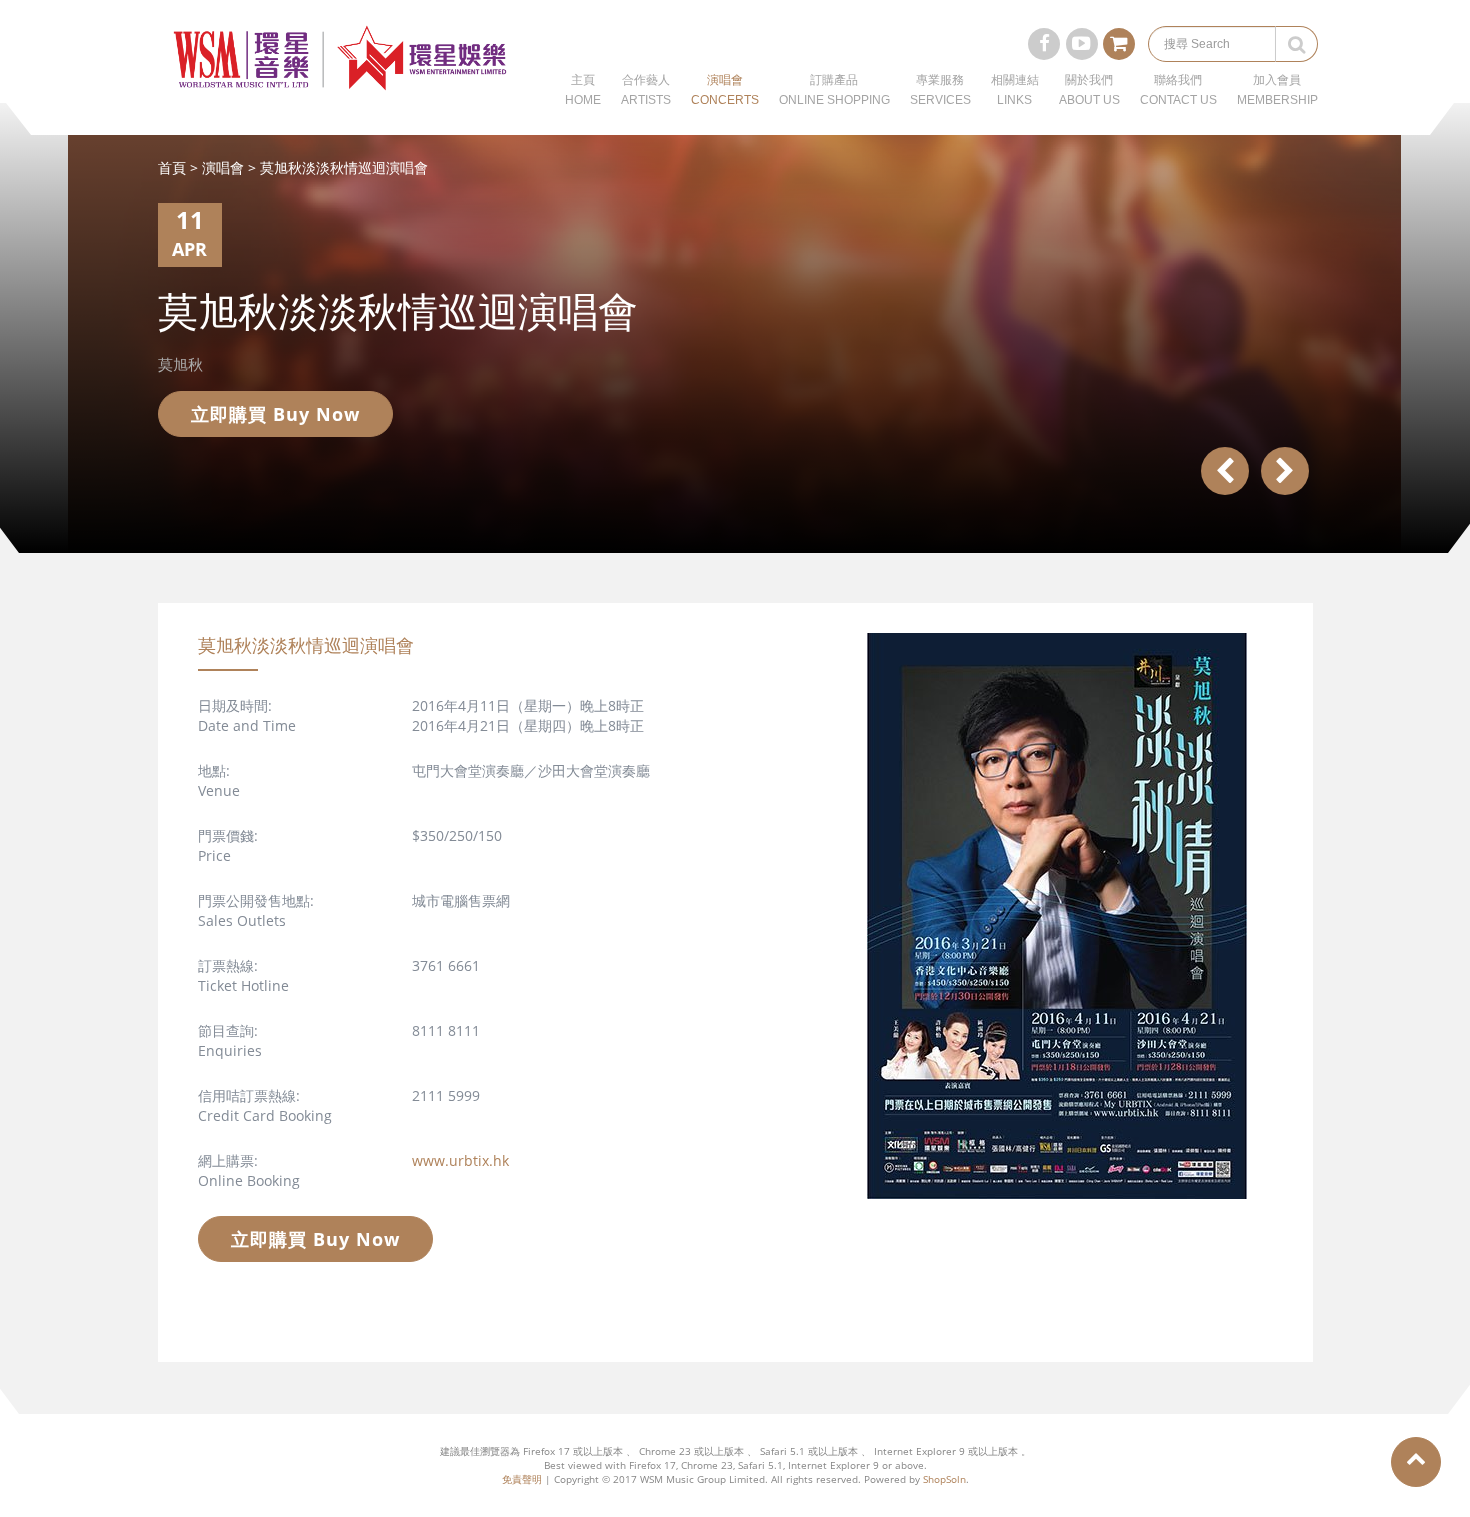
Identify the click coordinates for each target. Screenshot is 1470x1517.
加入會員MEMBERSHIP (1277, 90)
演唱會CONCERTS (725, 90)
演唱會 (223, 167)
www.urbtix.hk (460, 1160)
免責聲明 (522, 1479)
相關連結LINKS (1015, 90)
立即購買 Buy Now (275, 414)
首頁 (172, 167)
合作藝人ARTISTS (646, 90)
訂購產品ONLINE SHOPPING (834, 90)
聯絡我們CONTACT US (1178, 90)
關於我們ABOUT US (1089, 90)
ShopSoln (944, 1479)
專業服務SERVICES (940, 90)
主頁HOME (583, 90)
